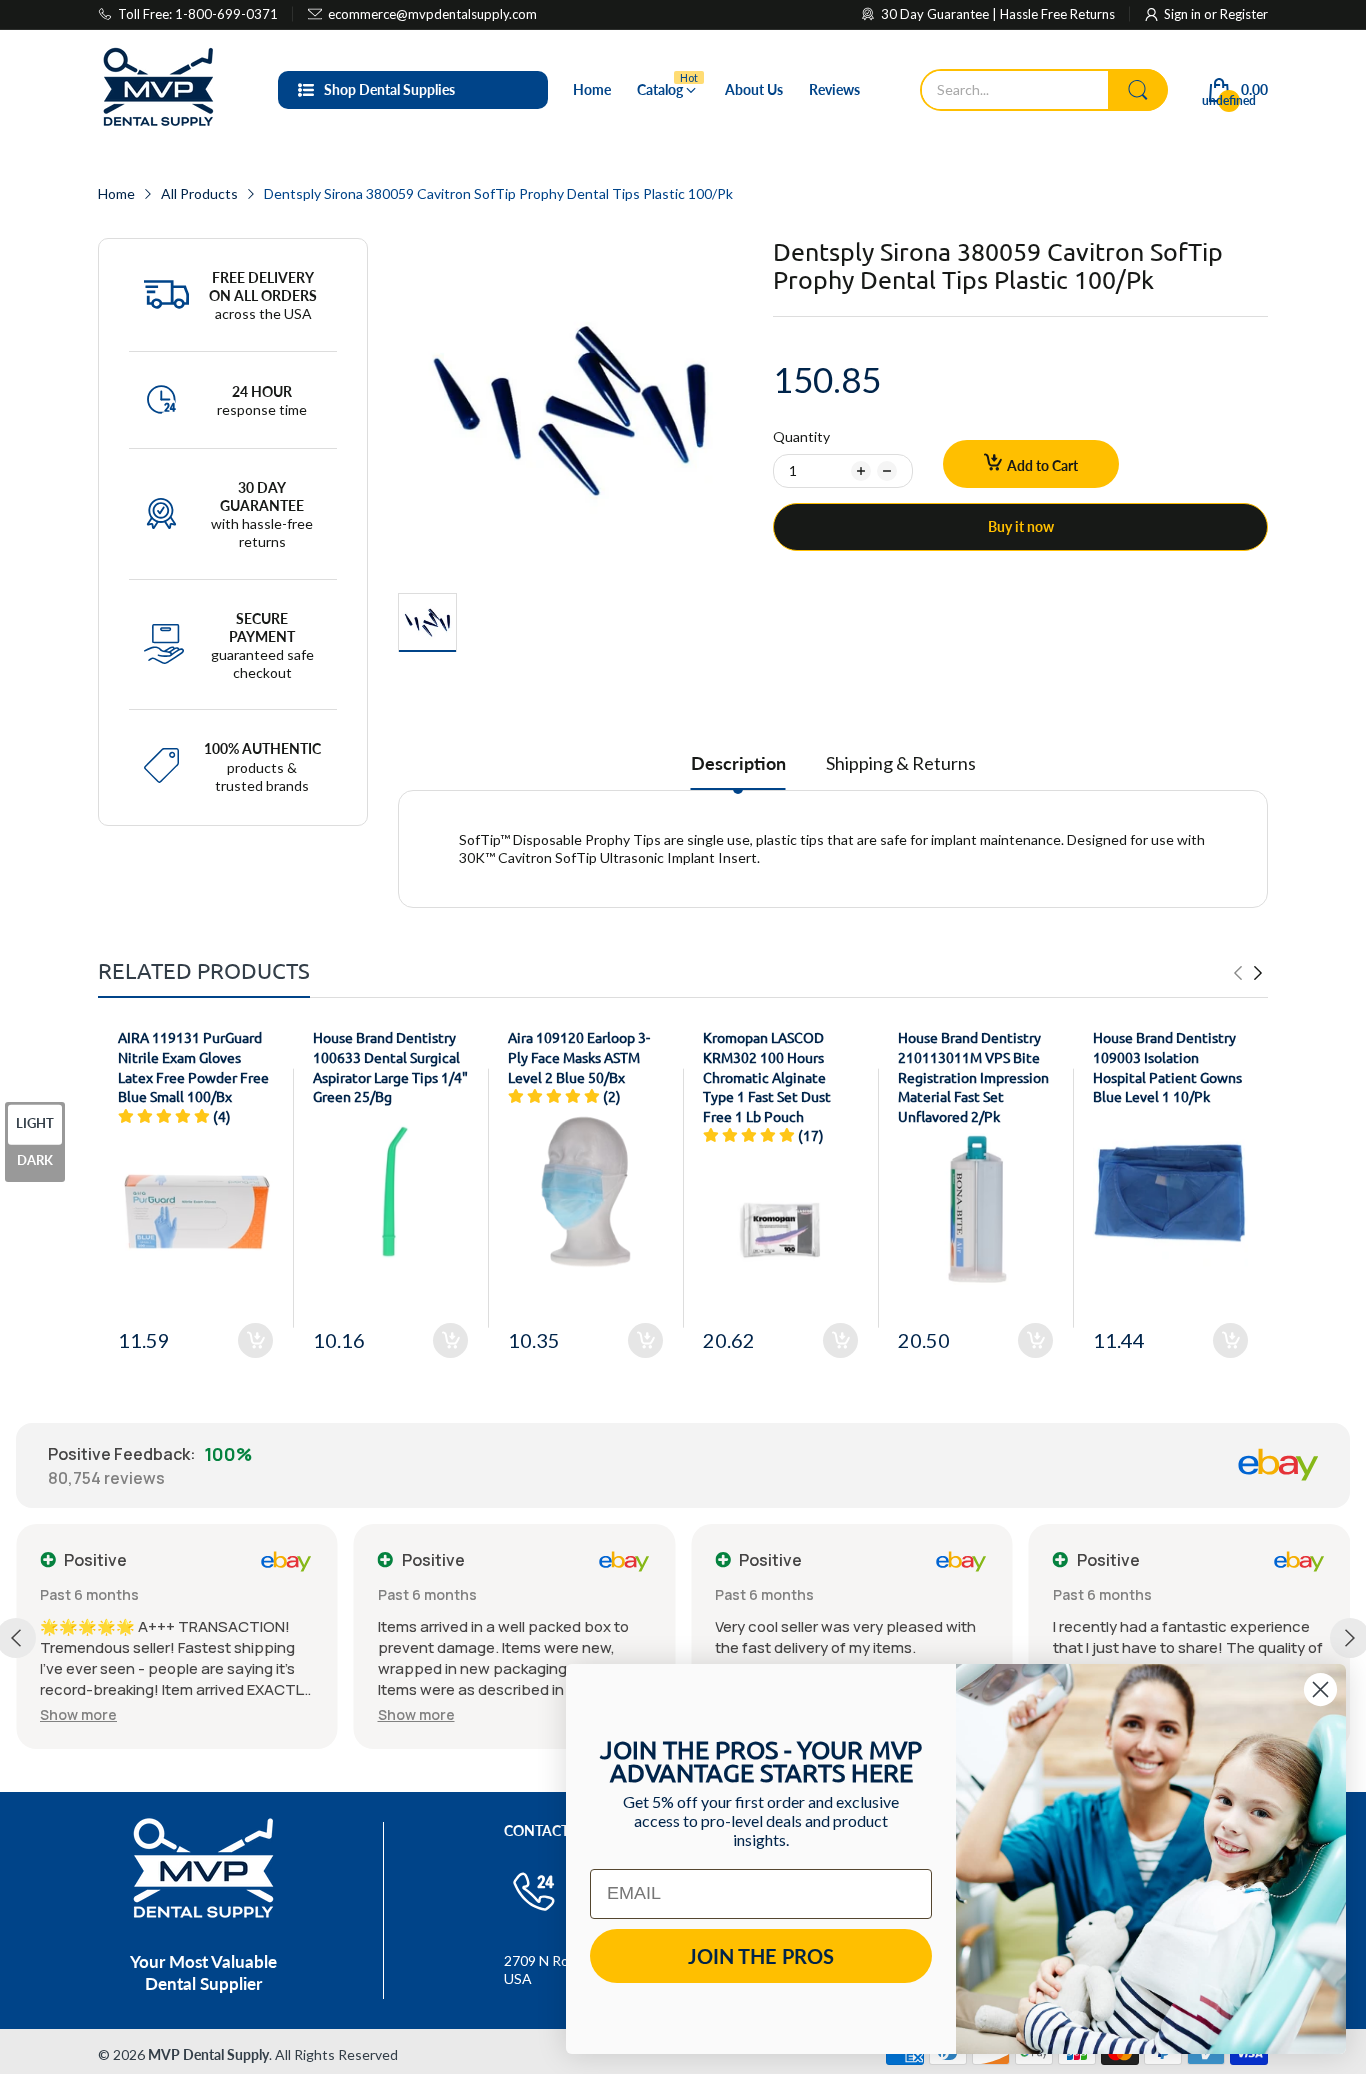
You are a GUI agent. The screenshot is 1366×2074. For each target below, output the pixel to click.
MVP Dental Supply (208, 2054)
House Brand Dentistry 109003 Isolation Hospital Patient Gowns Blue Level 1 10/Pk (1167, 1066)
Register (1244, 14)
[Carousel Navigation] (1248, 973)
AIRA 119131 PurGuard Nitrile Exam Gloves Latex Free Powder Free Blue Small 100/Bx (193, 1066)
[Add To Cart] (255, 1340)
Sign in (1184, 14)
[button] (78, 1714)
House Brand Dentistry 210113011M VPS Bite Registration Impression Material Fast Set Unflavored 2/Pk (973, 1076)
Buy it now (1021, 526)
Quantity (801, 436)
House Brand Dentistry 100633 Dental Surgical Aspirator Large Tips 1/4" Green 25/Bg (390, 1066)
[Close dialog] (1320, 1689)
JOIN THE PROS (761, 1956)
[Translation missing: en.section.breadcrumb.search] (1138, 90)
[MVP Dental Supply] (158, 90)
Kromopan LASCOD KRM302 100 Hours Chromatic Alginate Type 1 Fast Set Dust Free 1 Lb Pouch (767, 1076)
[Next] (1238, 973)
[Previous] (1258, 973)
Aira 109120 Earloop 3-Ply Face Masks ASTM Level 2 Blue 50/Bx (579, 1056)
